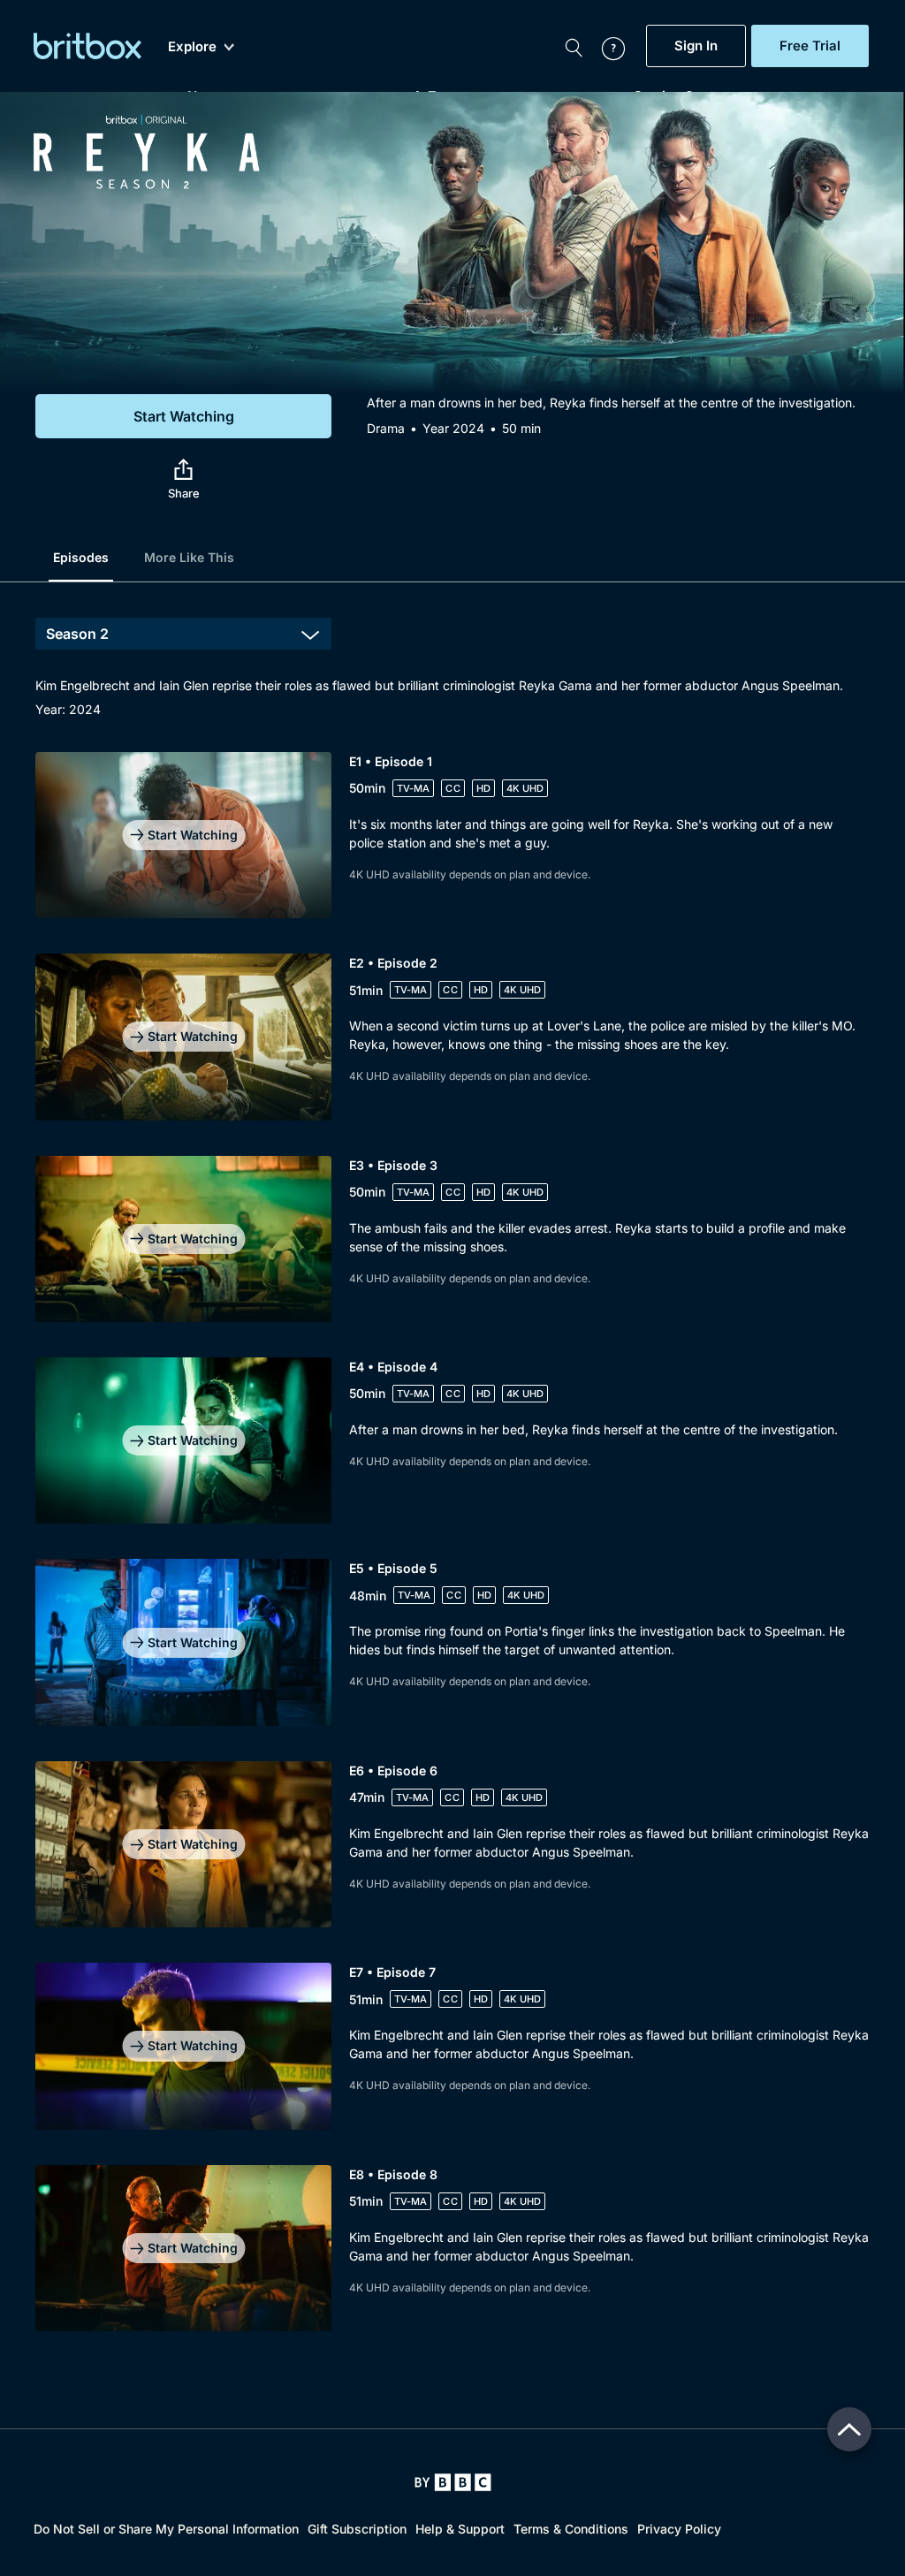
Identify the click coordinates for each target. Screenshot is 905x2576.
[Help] (605, 46)
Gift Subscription (357, 2529)
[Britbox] (87, 46)
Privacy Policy (679, 2529)
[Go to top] (849, 2429)
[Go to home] (453, 2482)
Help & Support (460, 2529)
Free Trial (810, 46)
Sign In (696, 46)
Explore (192, 47)
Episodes (81, 557)
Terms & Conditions (571, 2529)
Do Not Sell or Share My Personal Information (166, 2529)
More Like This (189, 557)
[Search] (574, 46)
